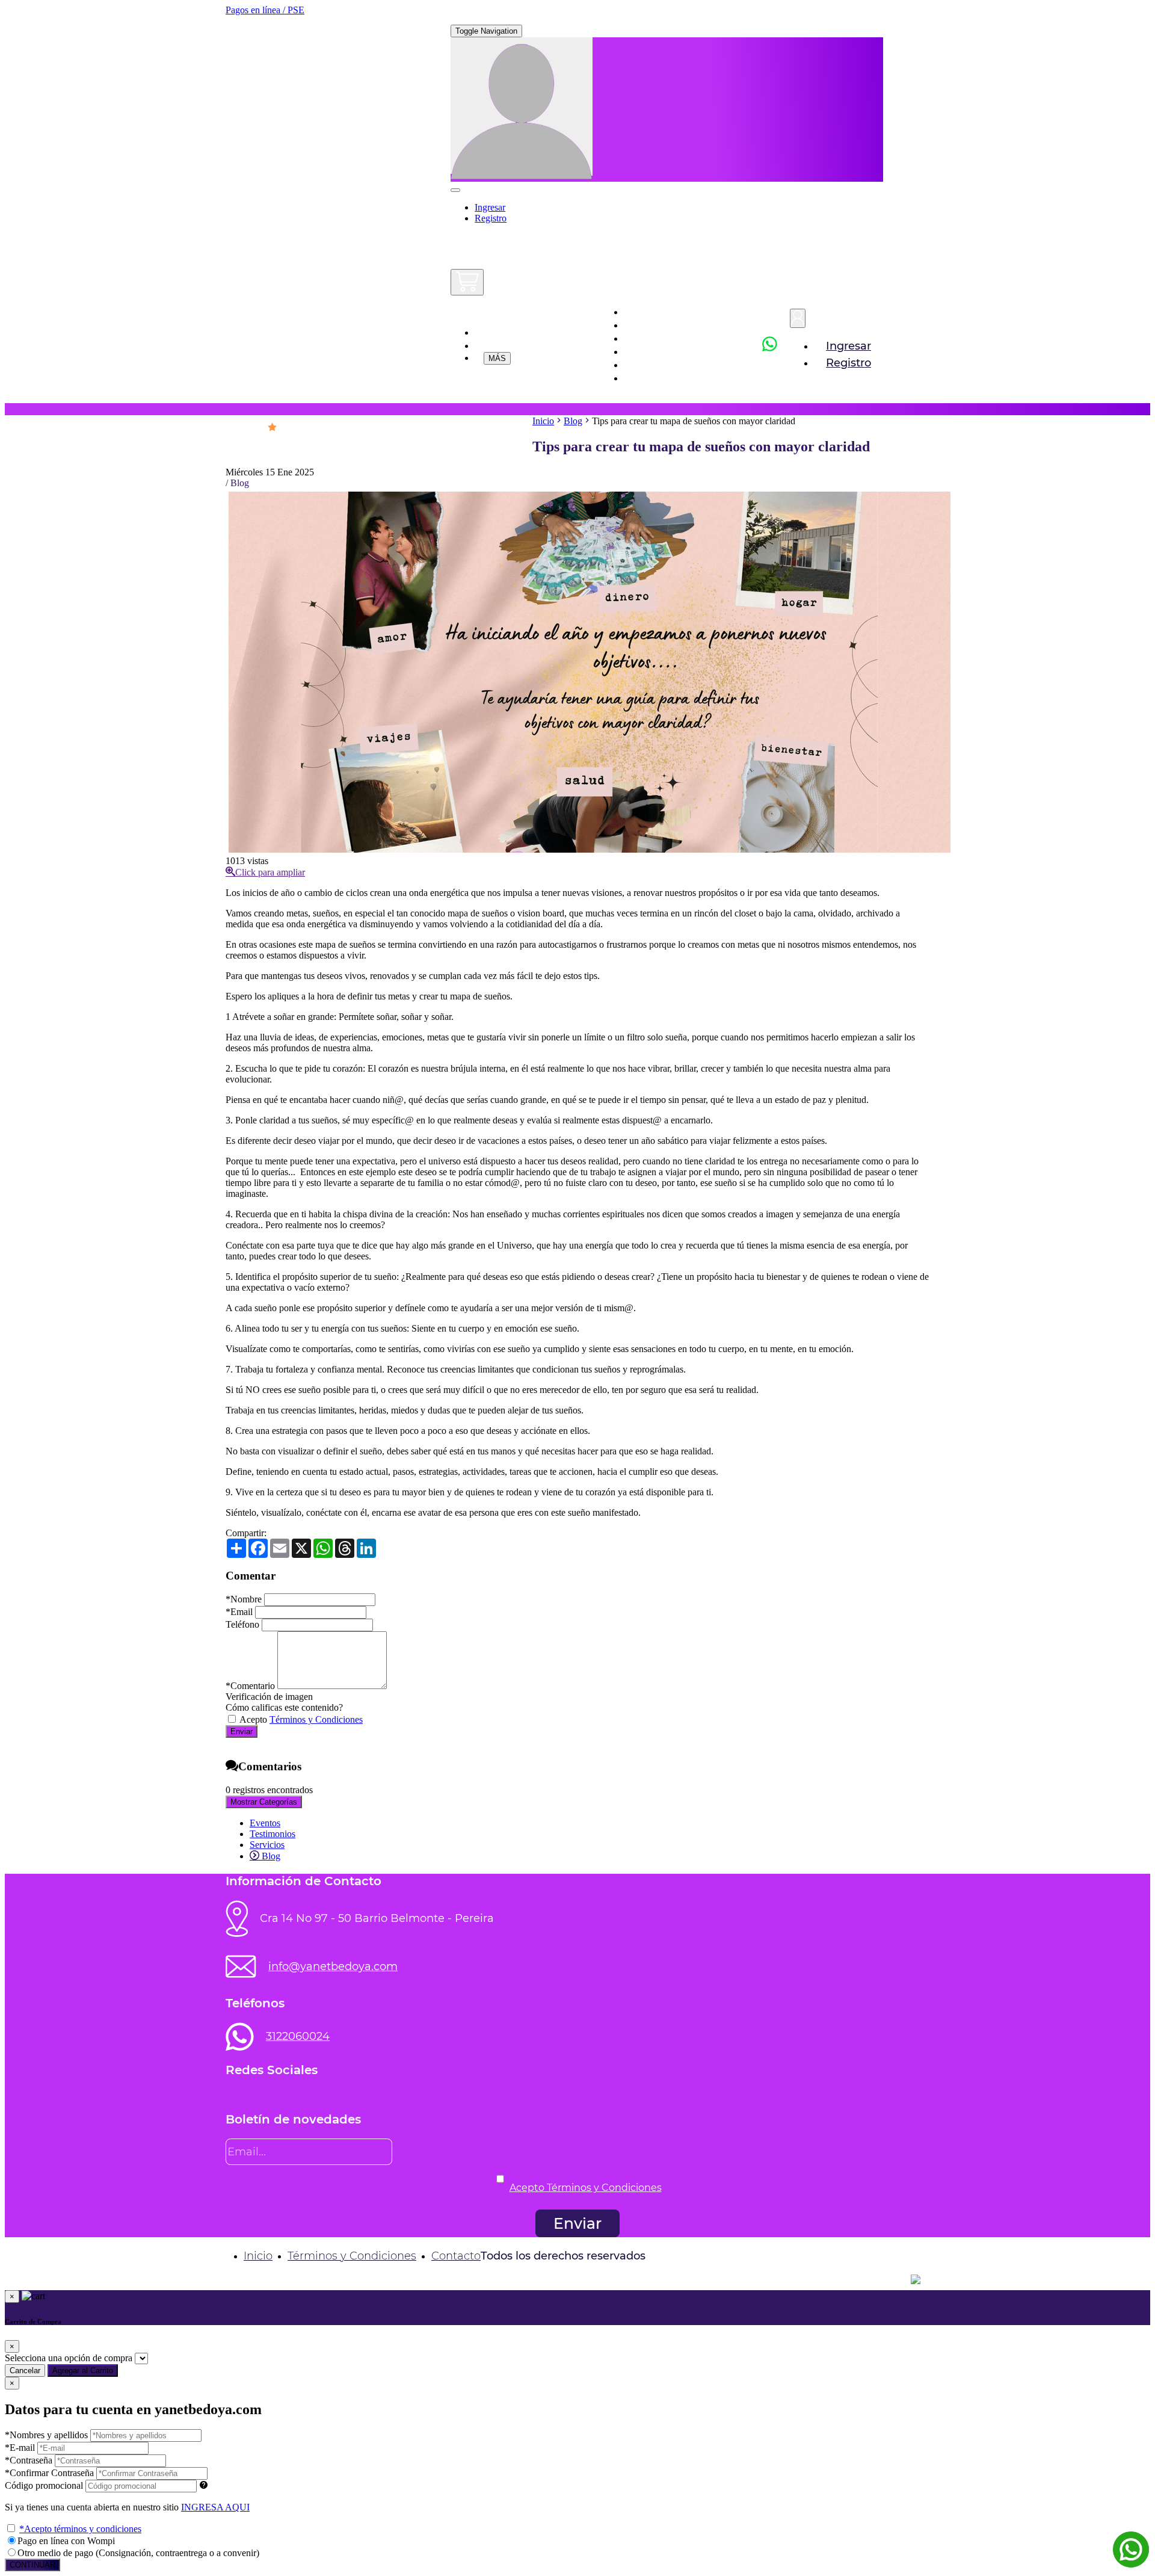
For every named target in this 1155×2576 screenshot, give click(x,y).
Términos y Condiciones (316, 1719)
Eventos (654, 365)
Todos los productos (537, 345)
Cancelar (25, 2371)
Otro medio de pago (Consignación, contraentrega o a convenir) (138, 2553)
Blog (645, 378)
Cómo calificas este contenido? (284, 1707)
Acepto (300, 1719)
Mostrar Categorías (264, 1802)
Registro (491, 218)
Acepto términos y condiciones (80, 2529)
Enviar (242, 1731)
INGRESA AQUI (215, 2507)
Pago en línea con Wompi (66, 2541)
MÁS (497, 358)
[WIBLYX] (577, 2279)
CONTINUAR (32, 2565)
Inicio (647, 312)
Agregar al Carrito (83, 2371)
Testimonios (273, 1834)
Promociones (532, 332)
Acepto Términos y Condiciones (586, 2188)
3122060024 (298, 2036)
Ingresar (490, 207)
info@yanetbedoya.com (333, 1966)
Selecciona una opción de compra (69, 2358)
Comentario (250, 1686)
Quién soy (660, 325)
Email (239, 1612)
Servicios (657, 338)
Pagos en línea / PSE (265, 10)
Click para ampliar (270, 872)
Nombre (244, 1599)
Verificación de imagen (269, 1697)
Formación (662, 351)
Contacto (456, 2256)
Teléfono (242, 1624)
